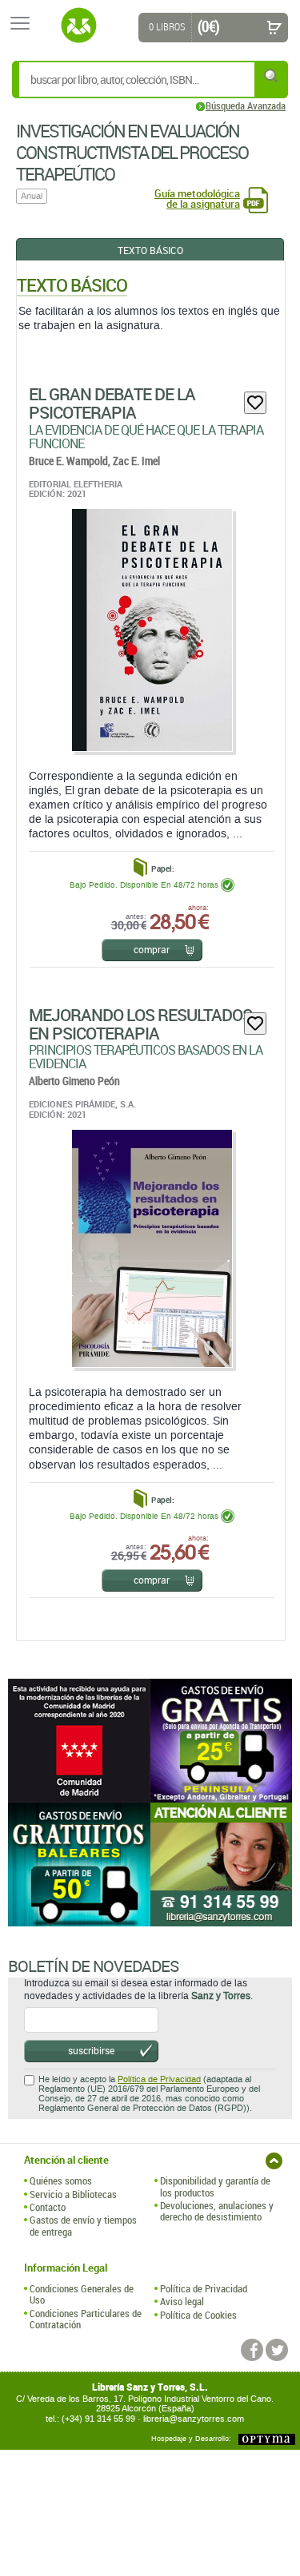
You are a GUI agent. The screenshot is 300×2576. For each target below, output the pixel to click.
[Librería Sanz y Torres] (78, 26)
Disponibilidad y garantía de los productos (215, 2186)
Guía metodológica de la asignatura (197, 199)
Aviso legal (182, 2301)
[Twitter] (277, 2350)
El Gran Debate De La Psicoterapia (112, 403)
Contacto (48, 2207)
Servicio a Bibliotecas (73, 2194)
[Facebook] (252, 2350)
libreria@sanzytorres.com (194, 2419)
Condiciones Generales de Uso (82, 2294)
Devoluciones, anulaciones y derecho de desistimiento (217, 2211)
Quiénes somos (61, 2180)
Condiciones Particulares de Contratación (86, 2319)
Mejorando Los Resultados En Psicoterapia (140, 1024)
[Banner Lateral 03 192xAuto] (222, 1864)
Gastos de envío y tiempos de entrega (83, 2226)
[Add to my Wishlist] (255, 403)
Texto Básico (150, 250)
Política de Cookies (198, 2315)
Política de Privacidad (159, 2079)
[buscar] (272, 76)
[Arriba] (274, 2161)
